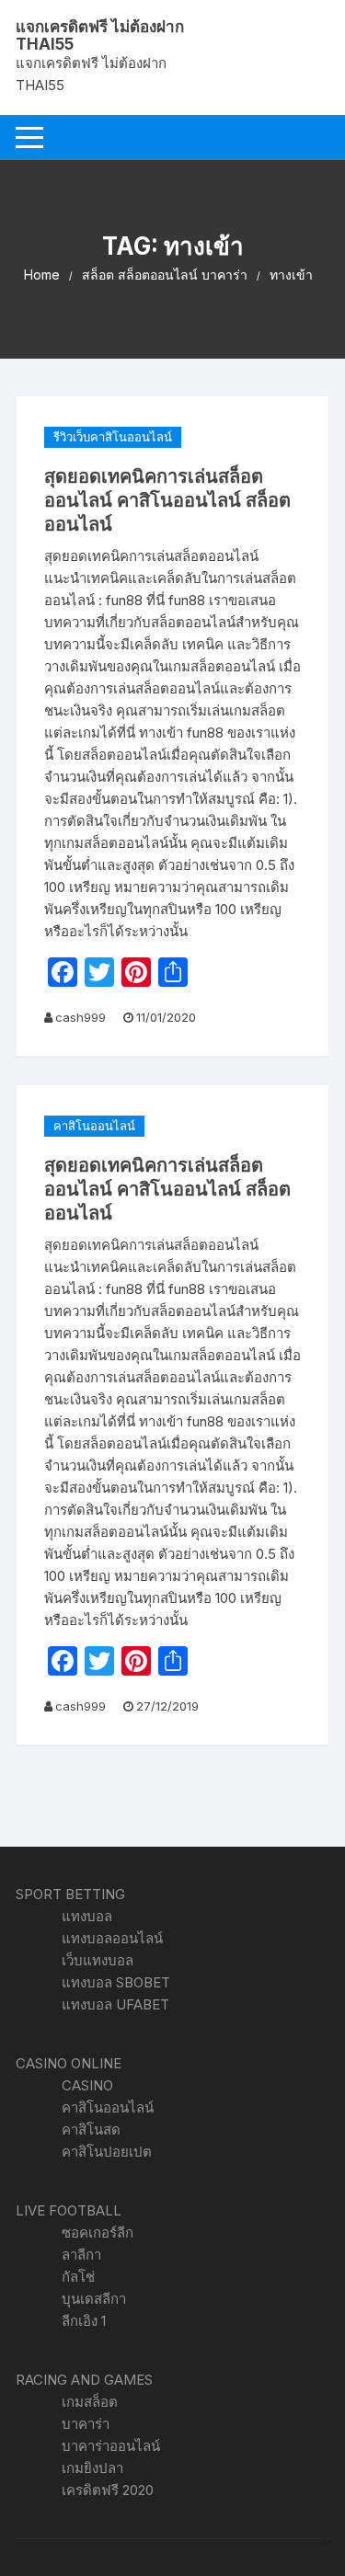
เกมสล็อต (90, 2402)
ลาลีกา (81, 2255)
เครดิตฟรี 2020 (108, 2490)
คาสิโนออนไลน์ (94, 1126)
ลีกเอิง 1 (84, 2321)
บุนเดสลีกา (94, 2299)
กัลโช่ (78, 2277)
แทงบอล (87, 1916)
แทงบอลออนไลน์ (112, 1938)
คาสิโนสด (91, 2129)
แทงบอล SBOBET (116, 1982)
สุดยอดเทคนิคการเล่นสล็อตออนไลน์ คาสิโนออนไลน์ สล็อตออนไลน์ (167, 500)
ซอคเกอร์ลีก (98, 2233)
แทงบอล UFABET (115, 2004)
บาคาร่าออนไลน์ (111, 2446)
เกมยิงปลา (92, 2468)
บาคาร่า (86, 2424)
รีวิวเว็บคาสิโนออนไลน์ (113, 437)
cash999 (80, 1017)
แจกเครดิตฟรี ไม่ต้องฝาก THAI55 (100, 35)
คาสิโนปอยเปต (107, 2152)
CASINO (87, 2085)
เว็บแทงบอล (98, 1960)
